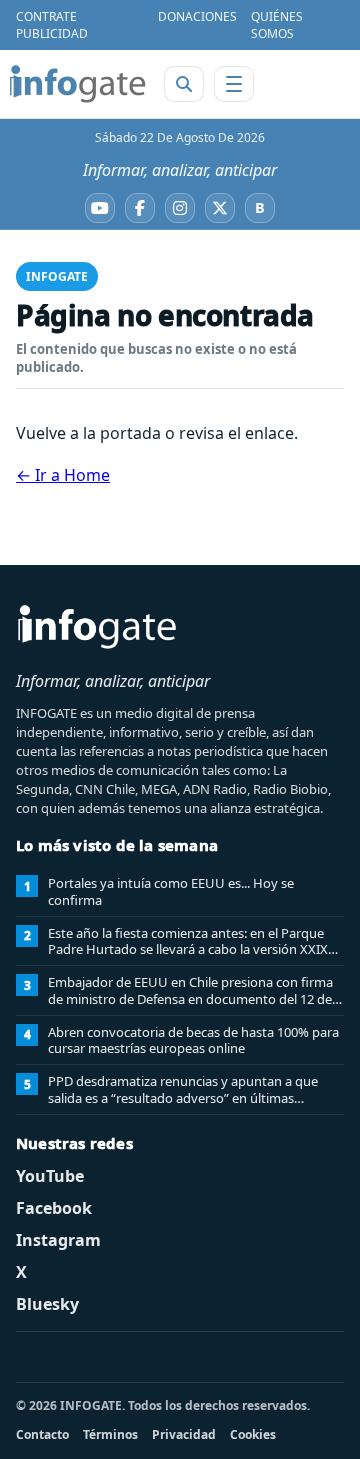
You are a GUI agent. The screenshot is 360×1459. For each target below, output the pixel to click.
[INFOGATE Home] (78, 84)
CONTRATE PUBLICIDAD (52, 25)
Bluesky (47, 1304)
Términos (110, 1434)
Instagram (58, 1240)
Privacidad (184, 1434)
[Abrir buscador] (184, 84)
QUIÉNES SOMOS (277, 25)
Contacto (42, 1434)
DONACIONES (197, 16)
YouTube (50, 1176)
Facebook (54, 1208)
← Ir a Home (63, 475)
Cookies (253, 1434)
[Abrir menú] (234, 84)
